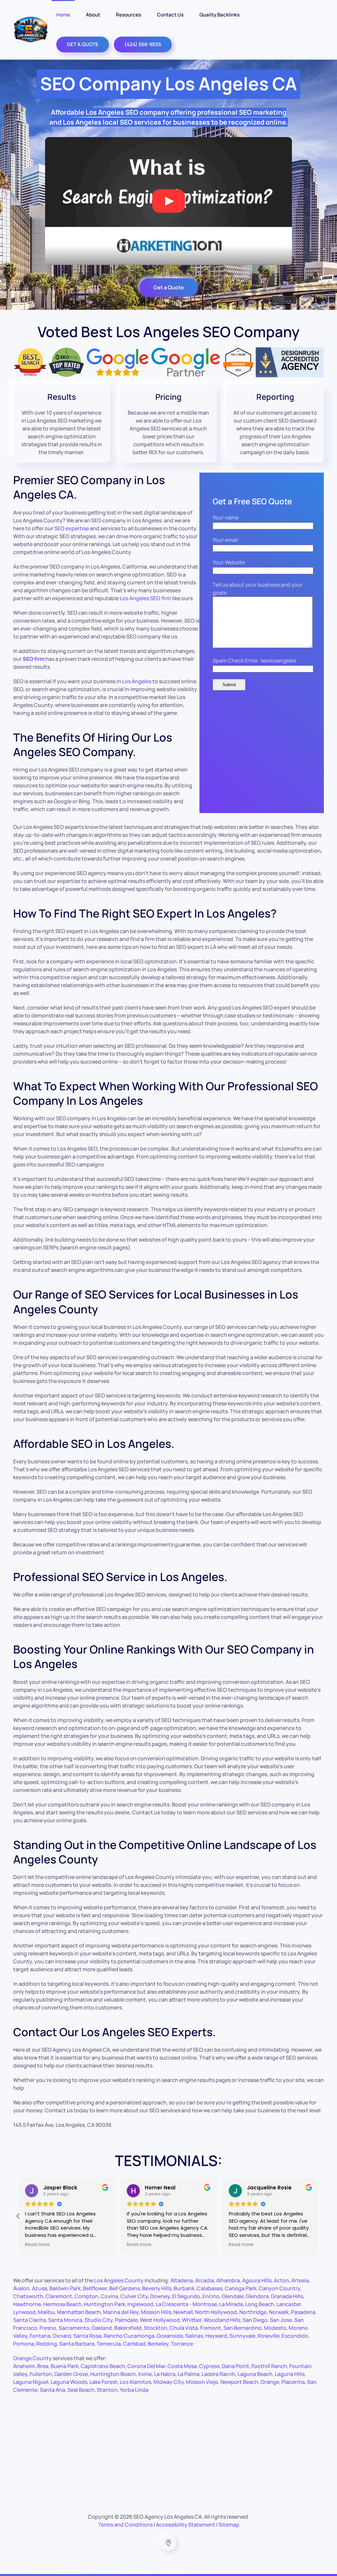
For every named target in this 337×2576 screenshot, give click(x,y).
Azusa (39, 2288)
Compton (86, 2296)
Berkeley (158, 2344)
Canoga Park (241, 2288)
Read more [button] (37, 2245)
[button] (18, 2216)
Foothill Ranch (269, 2366)
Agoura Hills (257, 2280)
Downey (160, 2296)
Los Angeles (137, 681)
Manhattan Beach (79, 2312)
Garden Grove (71, 2374)
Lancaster (289, 2304)
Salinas (194, 2336)
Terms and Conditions (125, 2525)
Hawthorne (27, 2304)
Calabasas (210, 2288)
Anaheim (24, 2366)
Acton (281, 2280)
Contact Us (170, 15)
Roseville (269, 2336)
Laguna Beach (255, 2374)
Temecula (109, 2344)
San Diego (255, 2320)
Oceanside (170, 2336)
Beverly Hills (157, 2288)
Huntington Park (104, 2304)
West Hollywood (160, 2320)
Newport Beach (239, 2382)
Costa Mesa (182, 2366)
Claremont (59, 2296)
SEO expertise (72, 528)
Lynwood (24, 2312)
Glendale (233, 2296)
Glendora (257, 2296)
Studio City (99, 2320)
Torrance (182, 2344)
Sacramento (74, 2328)
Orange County (32, 2358)
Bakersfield (128, 2328)
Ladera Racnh (219, 2374)
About (93, 15)
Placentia (293, 2382)
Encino (211, 2296)
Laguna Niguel (31, 2382)
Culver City (134, 2296)
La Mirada (231, 2304)
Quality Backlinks (220, 15)
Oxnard (62, 2336)
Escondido (295, 2336)
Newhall (183, 2312)
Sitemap (229, 2525)
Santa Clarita (29, 2320)
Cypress (209, 2366)
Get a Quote (169, 287)
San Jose (281, 2320)
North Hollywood (216, 2312)
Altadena (182, 2280)
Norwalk (279, 2312)
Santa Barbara (77, 2344)
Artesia (300, 2280)
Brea (43, 2366)
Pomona (24, 2344)
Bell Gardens (125, 2288)
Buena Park (65, 2366)
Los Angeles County (119, 2280)
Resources (129, 15)
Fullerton (41, 2374)
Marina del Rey (121, 2312)
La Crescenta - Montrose (186, 2304)
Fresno (48, 2328)
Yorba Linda (134, 2390)
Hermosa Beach (62, 2304)
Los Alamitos (135, 2382)
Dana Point (235, 2366)
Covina (109, 2296)
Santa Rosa (87, 2336)
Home (63, 15)
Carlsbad (134, 2344)
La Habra (165, 2374)
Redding (47, 2344)
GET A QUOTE (83, 44)
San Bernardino (243, 2328)
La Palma (189, 2374)
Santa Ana (52, 2390)
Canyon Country (279, 2288)
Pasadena (303, 2312)
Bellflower (95, 2288)
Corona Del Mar (146, 2366)
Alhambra (228, 2280)
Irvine (145, 2374)
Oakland (102, 2328)
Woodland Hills (222, 2320)
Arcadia (205, 2280)
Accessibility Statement (186, 2525)
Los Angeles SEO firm (145, 598)
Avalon (21, 2288)
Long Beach (260, 2304)
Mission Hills (156, 2312)
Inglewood (140, 2304)
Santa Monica (65, 2320)
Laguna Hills (290, 2374)
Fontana (40, 2336)
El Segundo (186, 2296)
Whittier (192, 2320)
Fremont (211, 2328)
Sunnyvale (242, 2336)
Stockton (156, 2328)
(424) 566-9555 (143, 44)
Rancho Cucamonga (129, 2336)
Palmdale (126, 2320)
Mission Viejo (202, 2382)
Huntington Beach (113, 2374)
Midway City (168, 2382)
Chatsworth (28, 2296)
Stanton (107, 2390)
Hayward (216, 2336)
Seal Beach (81, 2390)
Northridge (253, 2312)
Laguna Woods (69, 2382)
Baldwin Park (65, 2288)
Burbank (184, 2288)
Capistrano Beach (103, 2366)
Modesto (275, 2328)
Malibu (46, 2312)
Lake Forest (104, 2382)
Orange (270, 2382)
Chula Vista (184, 2328)
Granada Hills (287, 2296)
